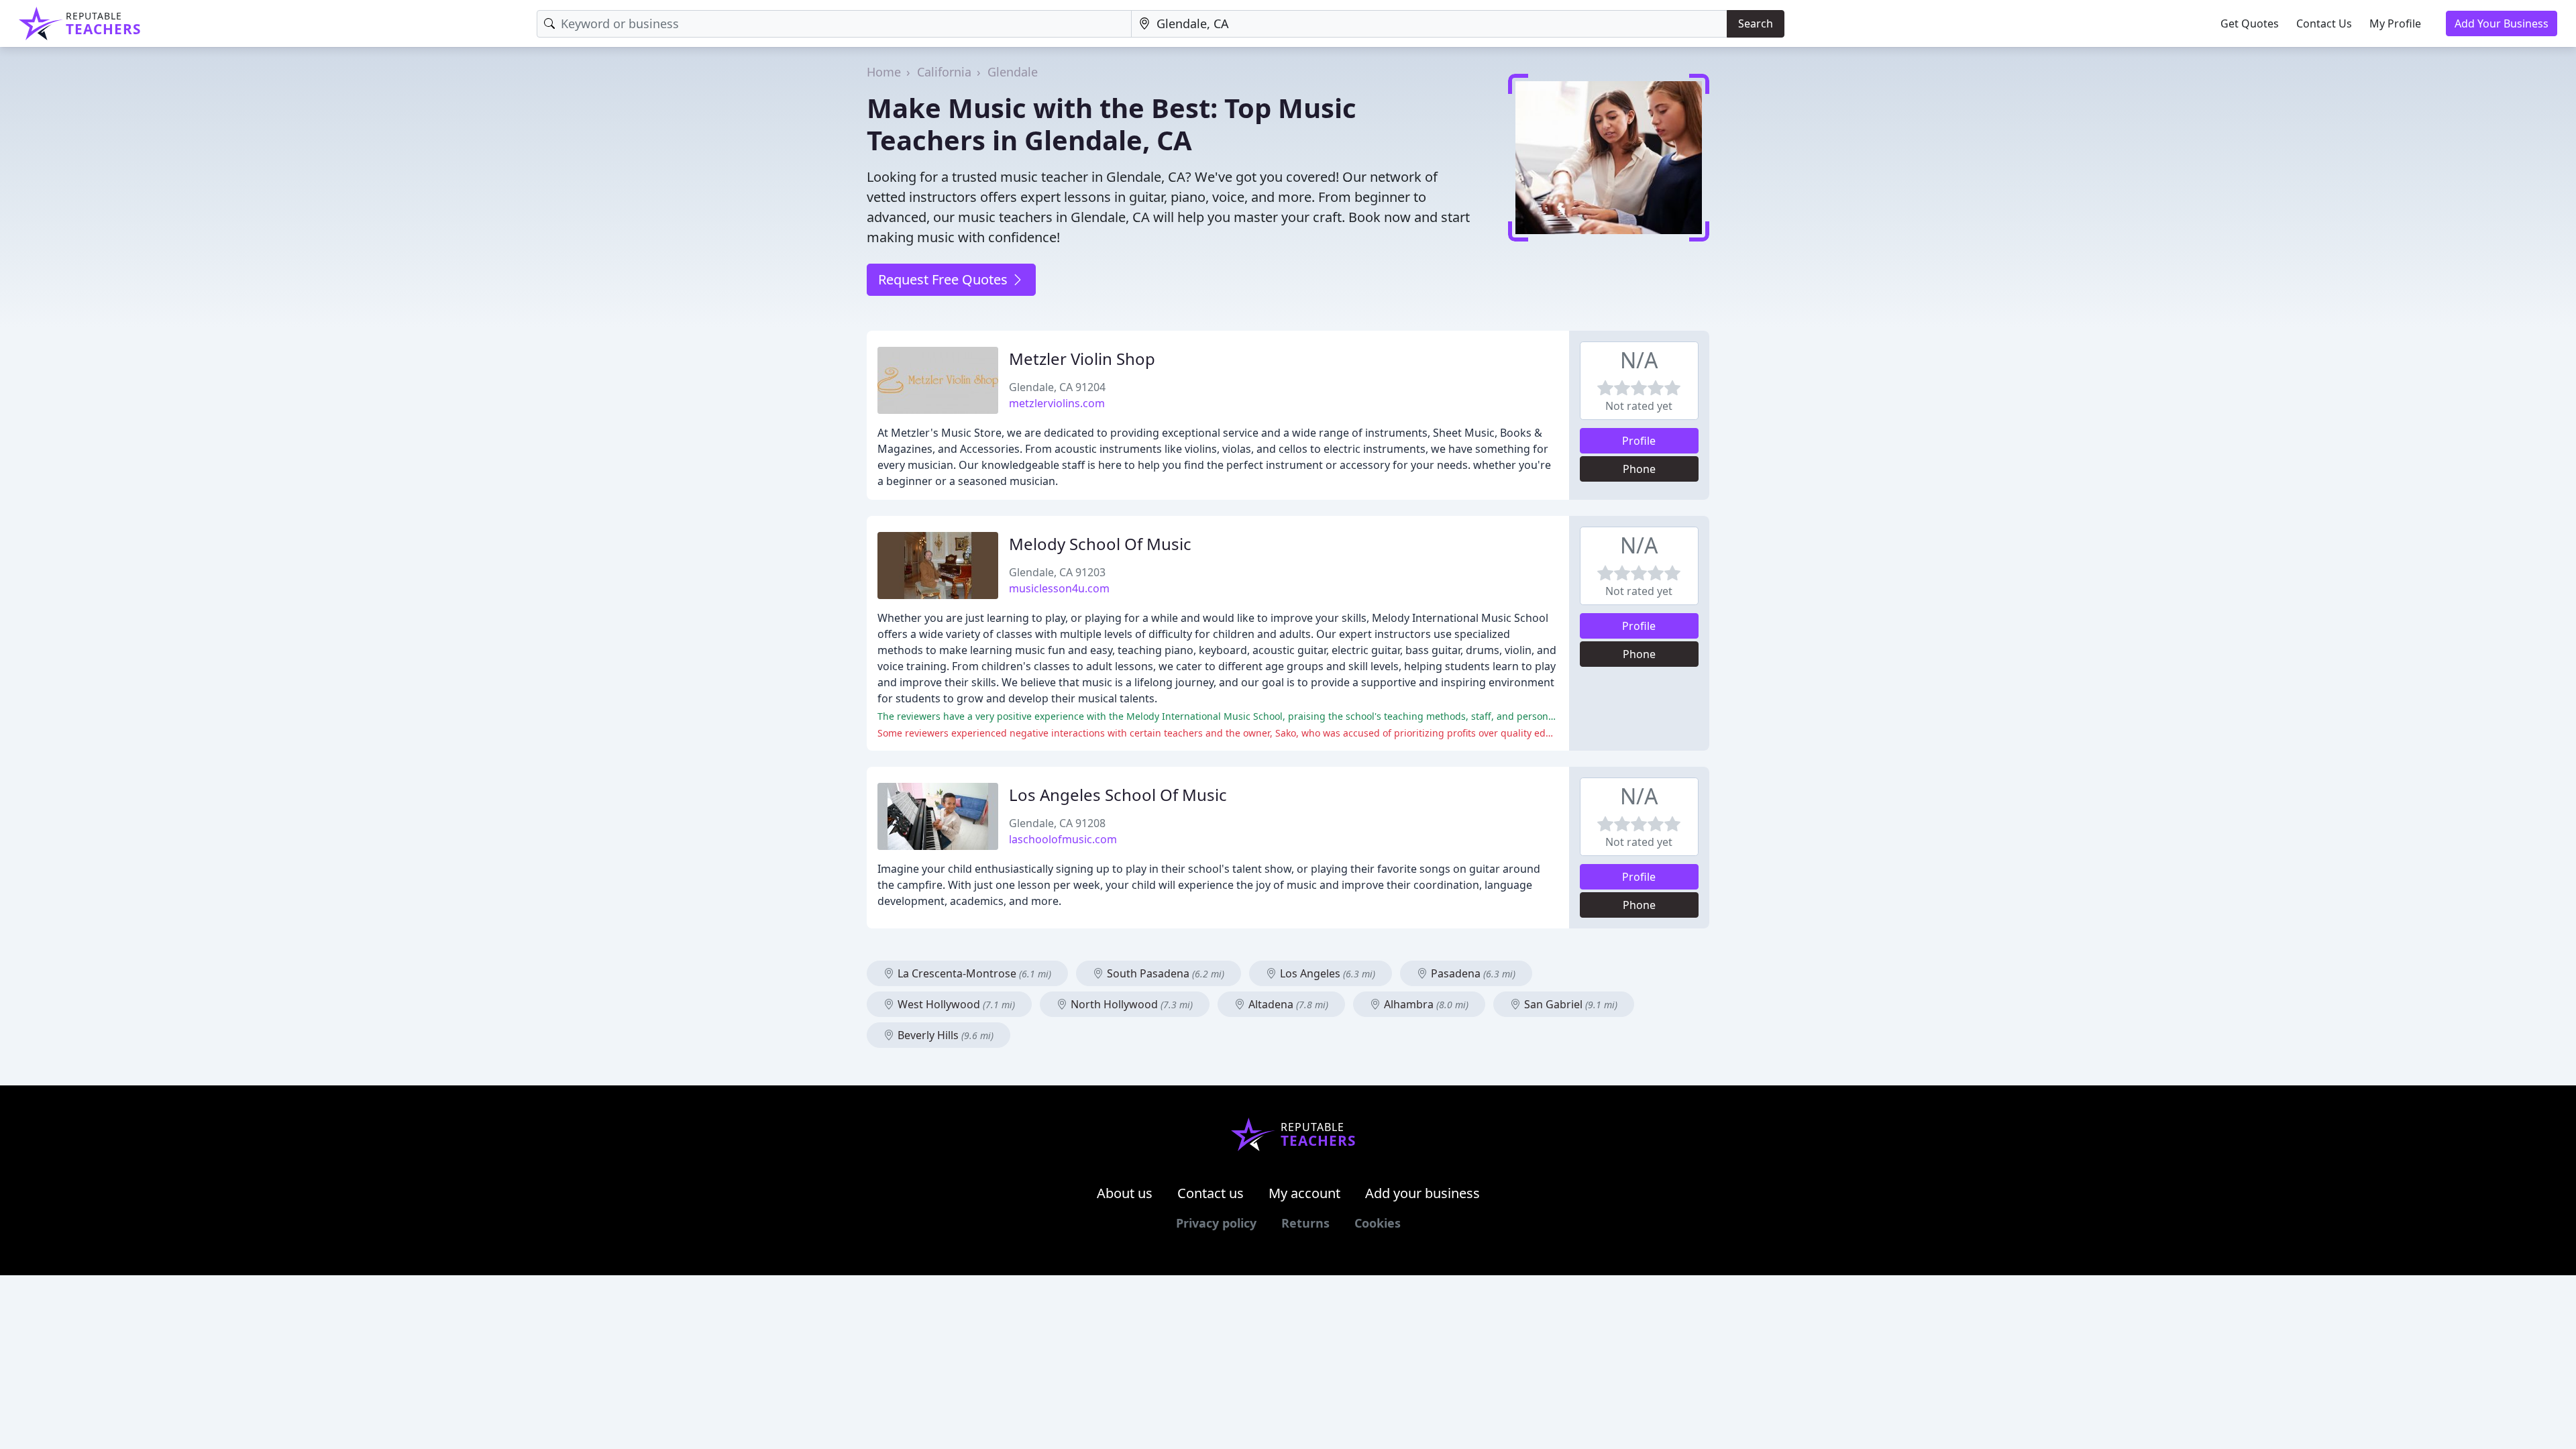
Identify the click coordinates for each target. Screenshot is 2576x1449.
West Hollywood (955, 1004)
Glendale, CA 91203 (1057, 572)
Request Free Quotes (945, 279)
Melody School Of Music (1100, 544)
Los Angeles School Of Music (1118, 795)
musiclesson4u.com (1059, 588)
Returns (1305, 1223)
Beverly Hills (944, 1035)
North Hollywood (1130, 1004)
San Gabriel (1569, 1004)
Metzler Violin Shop (1082, 359)
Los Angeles (1326, 973)
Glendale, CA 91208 (1057, 823)
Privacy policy (1216, 1223)
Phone (1639, 469)
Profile (1639, 441)
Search (1756, 23)
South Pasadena (1164, 973)
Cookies (1378, 1223)
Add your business (1423, 1193)
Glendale (1013, 72)
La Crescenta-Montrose (973, 973)
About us (1125, 1193)
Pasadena (1472, 973)
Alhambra (1425, 1004)
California (944, 72)
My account (1304, 1193)
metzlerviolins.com (1057, 403)
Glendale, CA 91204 (1057, 387)
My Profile (2395, 23)
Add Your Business (2502, 23)
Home (884, 72)
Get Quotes (2250, 23)
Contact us (1211, 1193)
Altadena (1287, 1004)
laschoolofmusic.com (1063, 839)
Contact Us (2324, 23)
